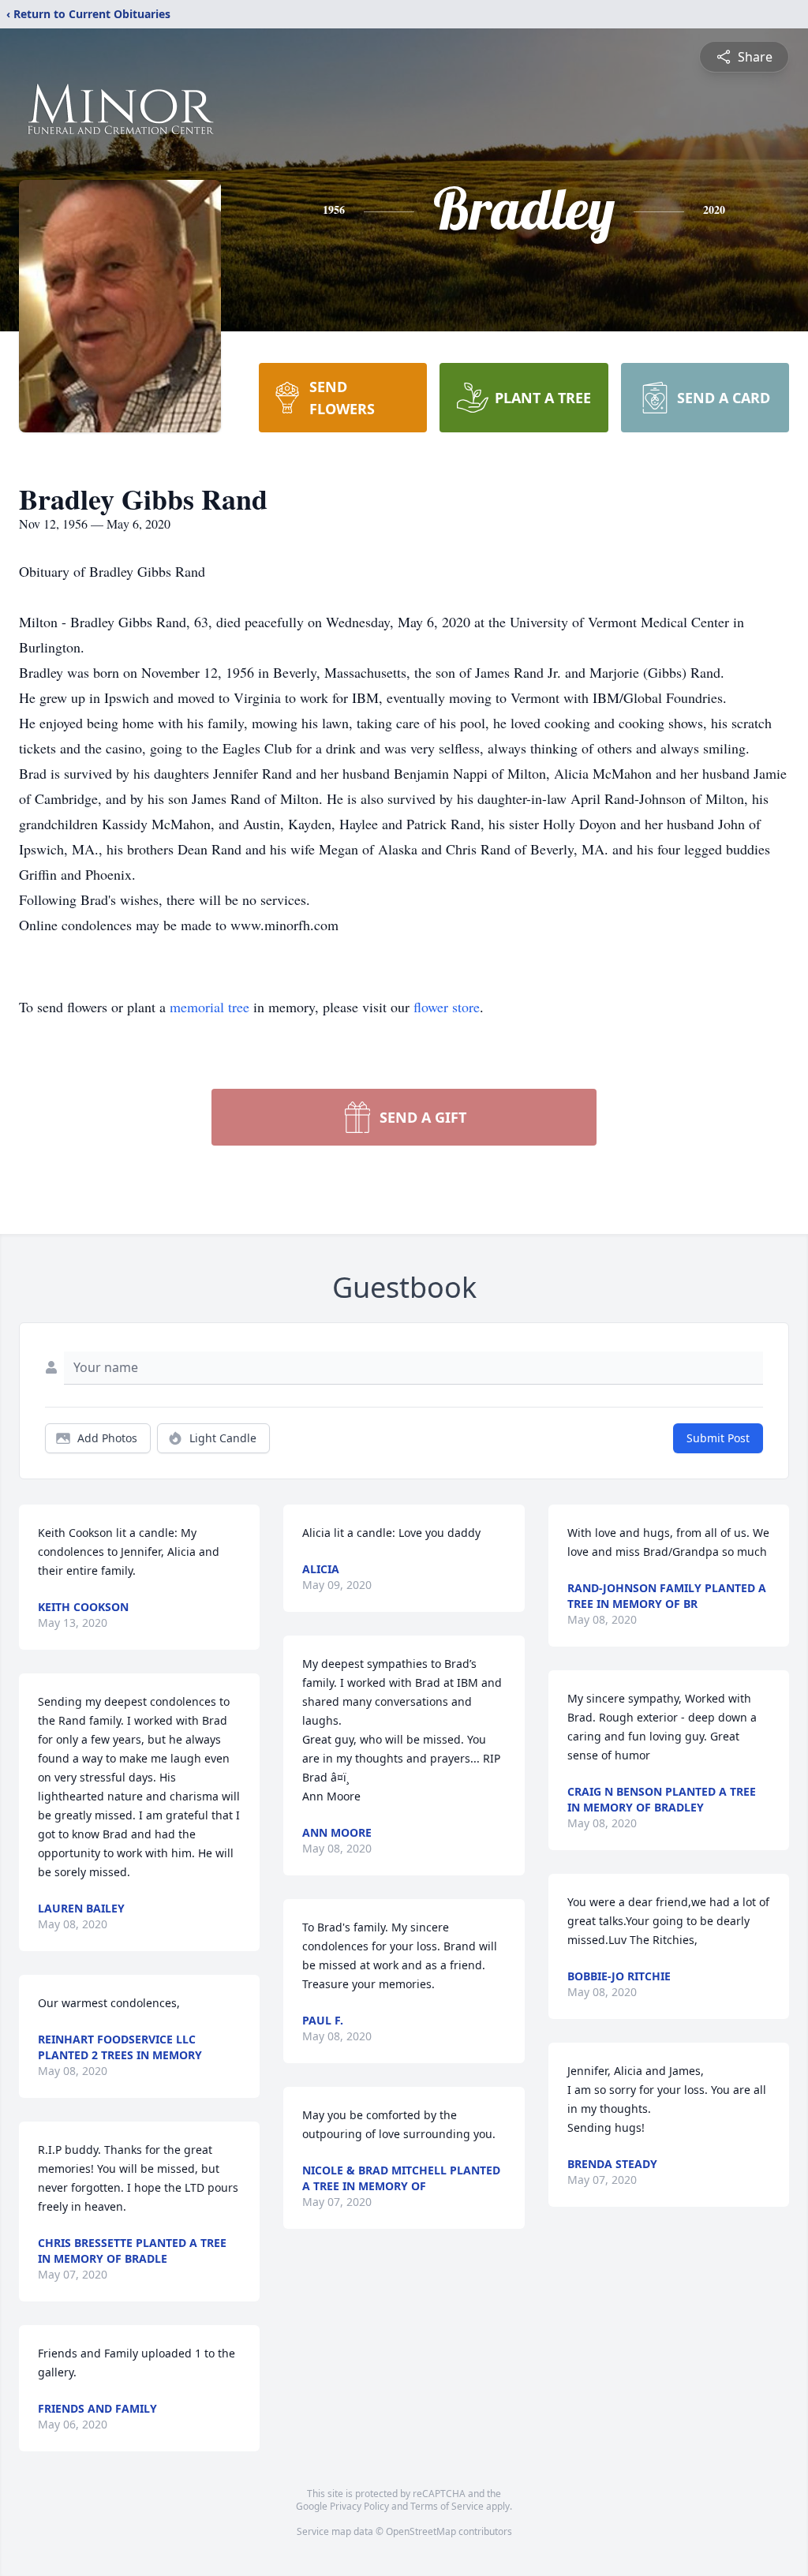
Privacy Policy (359, 2506)
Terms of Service (447, 2506)
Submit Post (718, 1438)
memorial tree (209, 1007)
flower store (447, 1007)
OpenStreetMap (421, 2531)
